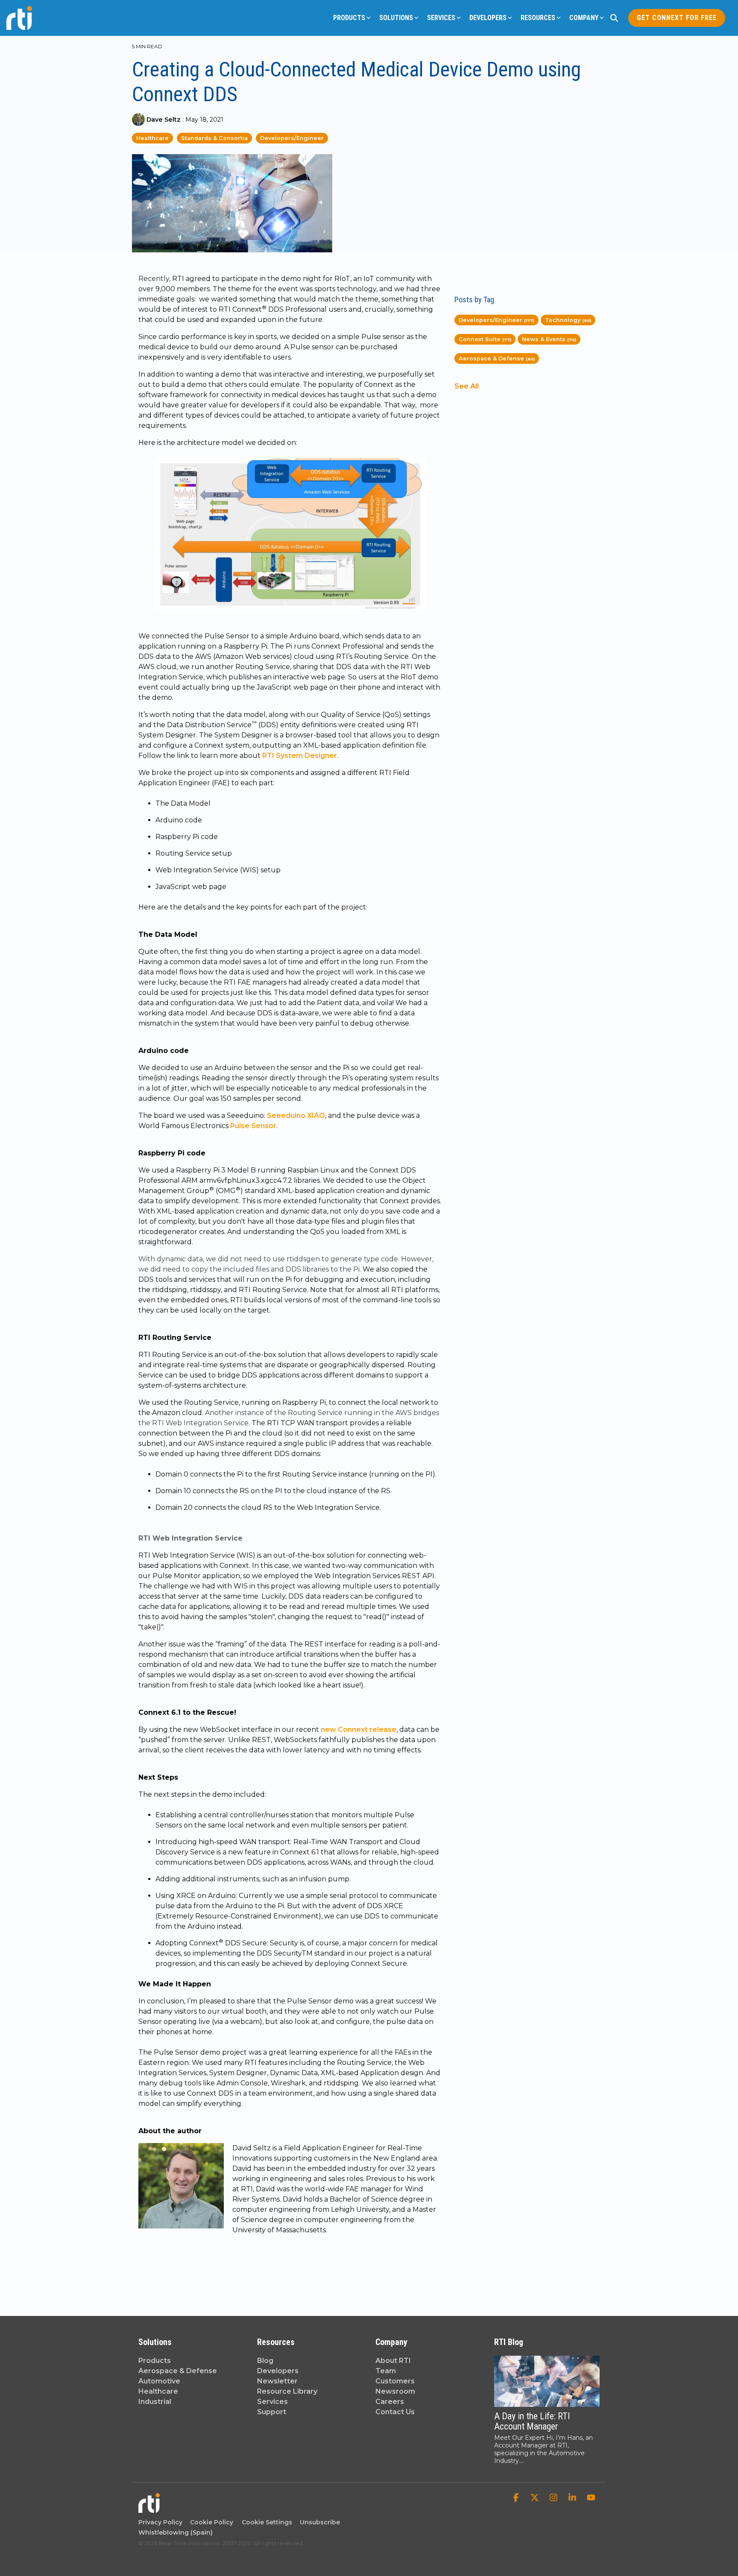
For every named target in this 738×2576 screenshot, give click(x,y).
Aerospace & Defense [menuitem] (178, 2371)
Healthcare (152, 138)
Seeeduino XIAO (296, 1115)
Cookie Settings (267, 2522)
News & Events (549, 339)
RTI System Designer (300, 756)
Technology (568, 320)
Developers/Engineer (292, 138)
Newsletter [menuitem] (277, 2381)
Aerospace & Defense (497, 358)
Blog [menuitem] (265, 2361)
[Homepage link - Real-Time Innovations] (149, 2509)
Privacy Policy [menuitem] (160, 2522)
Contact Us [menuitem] (395, 2412)
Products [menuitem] (155, 2361)
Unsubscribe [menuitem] (318, 2522)
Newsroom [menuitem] (395, 2391)
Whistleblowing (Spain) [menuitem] (176, 2532)
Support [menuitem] (272, 2412)
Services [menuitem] (272, 2402)
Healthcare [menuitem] (158, 2391)
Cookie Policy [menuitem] (210, 2522)
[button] (517, 2498)
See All (467, 386)
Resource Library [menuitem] (287, 2391)
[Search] (614, 18)
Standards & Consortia (214, 138)
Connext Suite (485, 339)
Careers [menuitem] (390, 2402)
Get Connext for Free (677, 18)
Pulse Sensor (253, 1126)
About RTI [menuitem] (393, 2361)
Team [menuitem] (386, 2371)
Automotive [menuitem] (159, 2381)
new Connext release (359, 1730)
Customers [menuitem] (395, 2381)
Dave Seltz (164, 120)
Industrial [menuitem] (155, 2402)
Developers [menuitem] (278, 2371)
